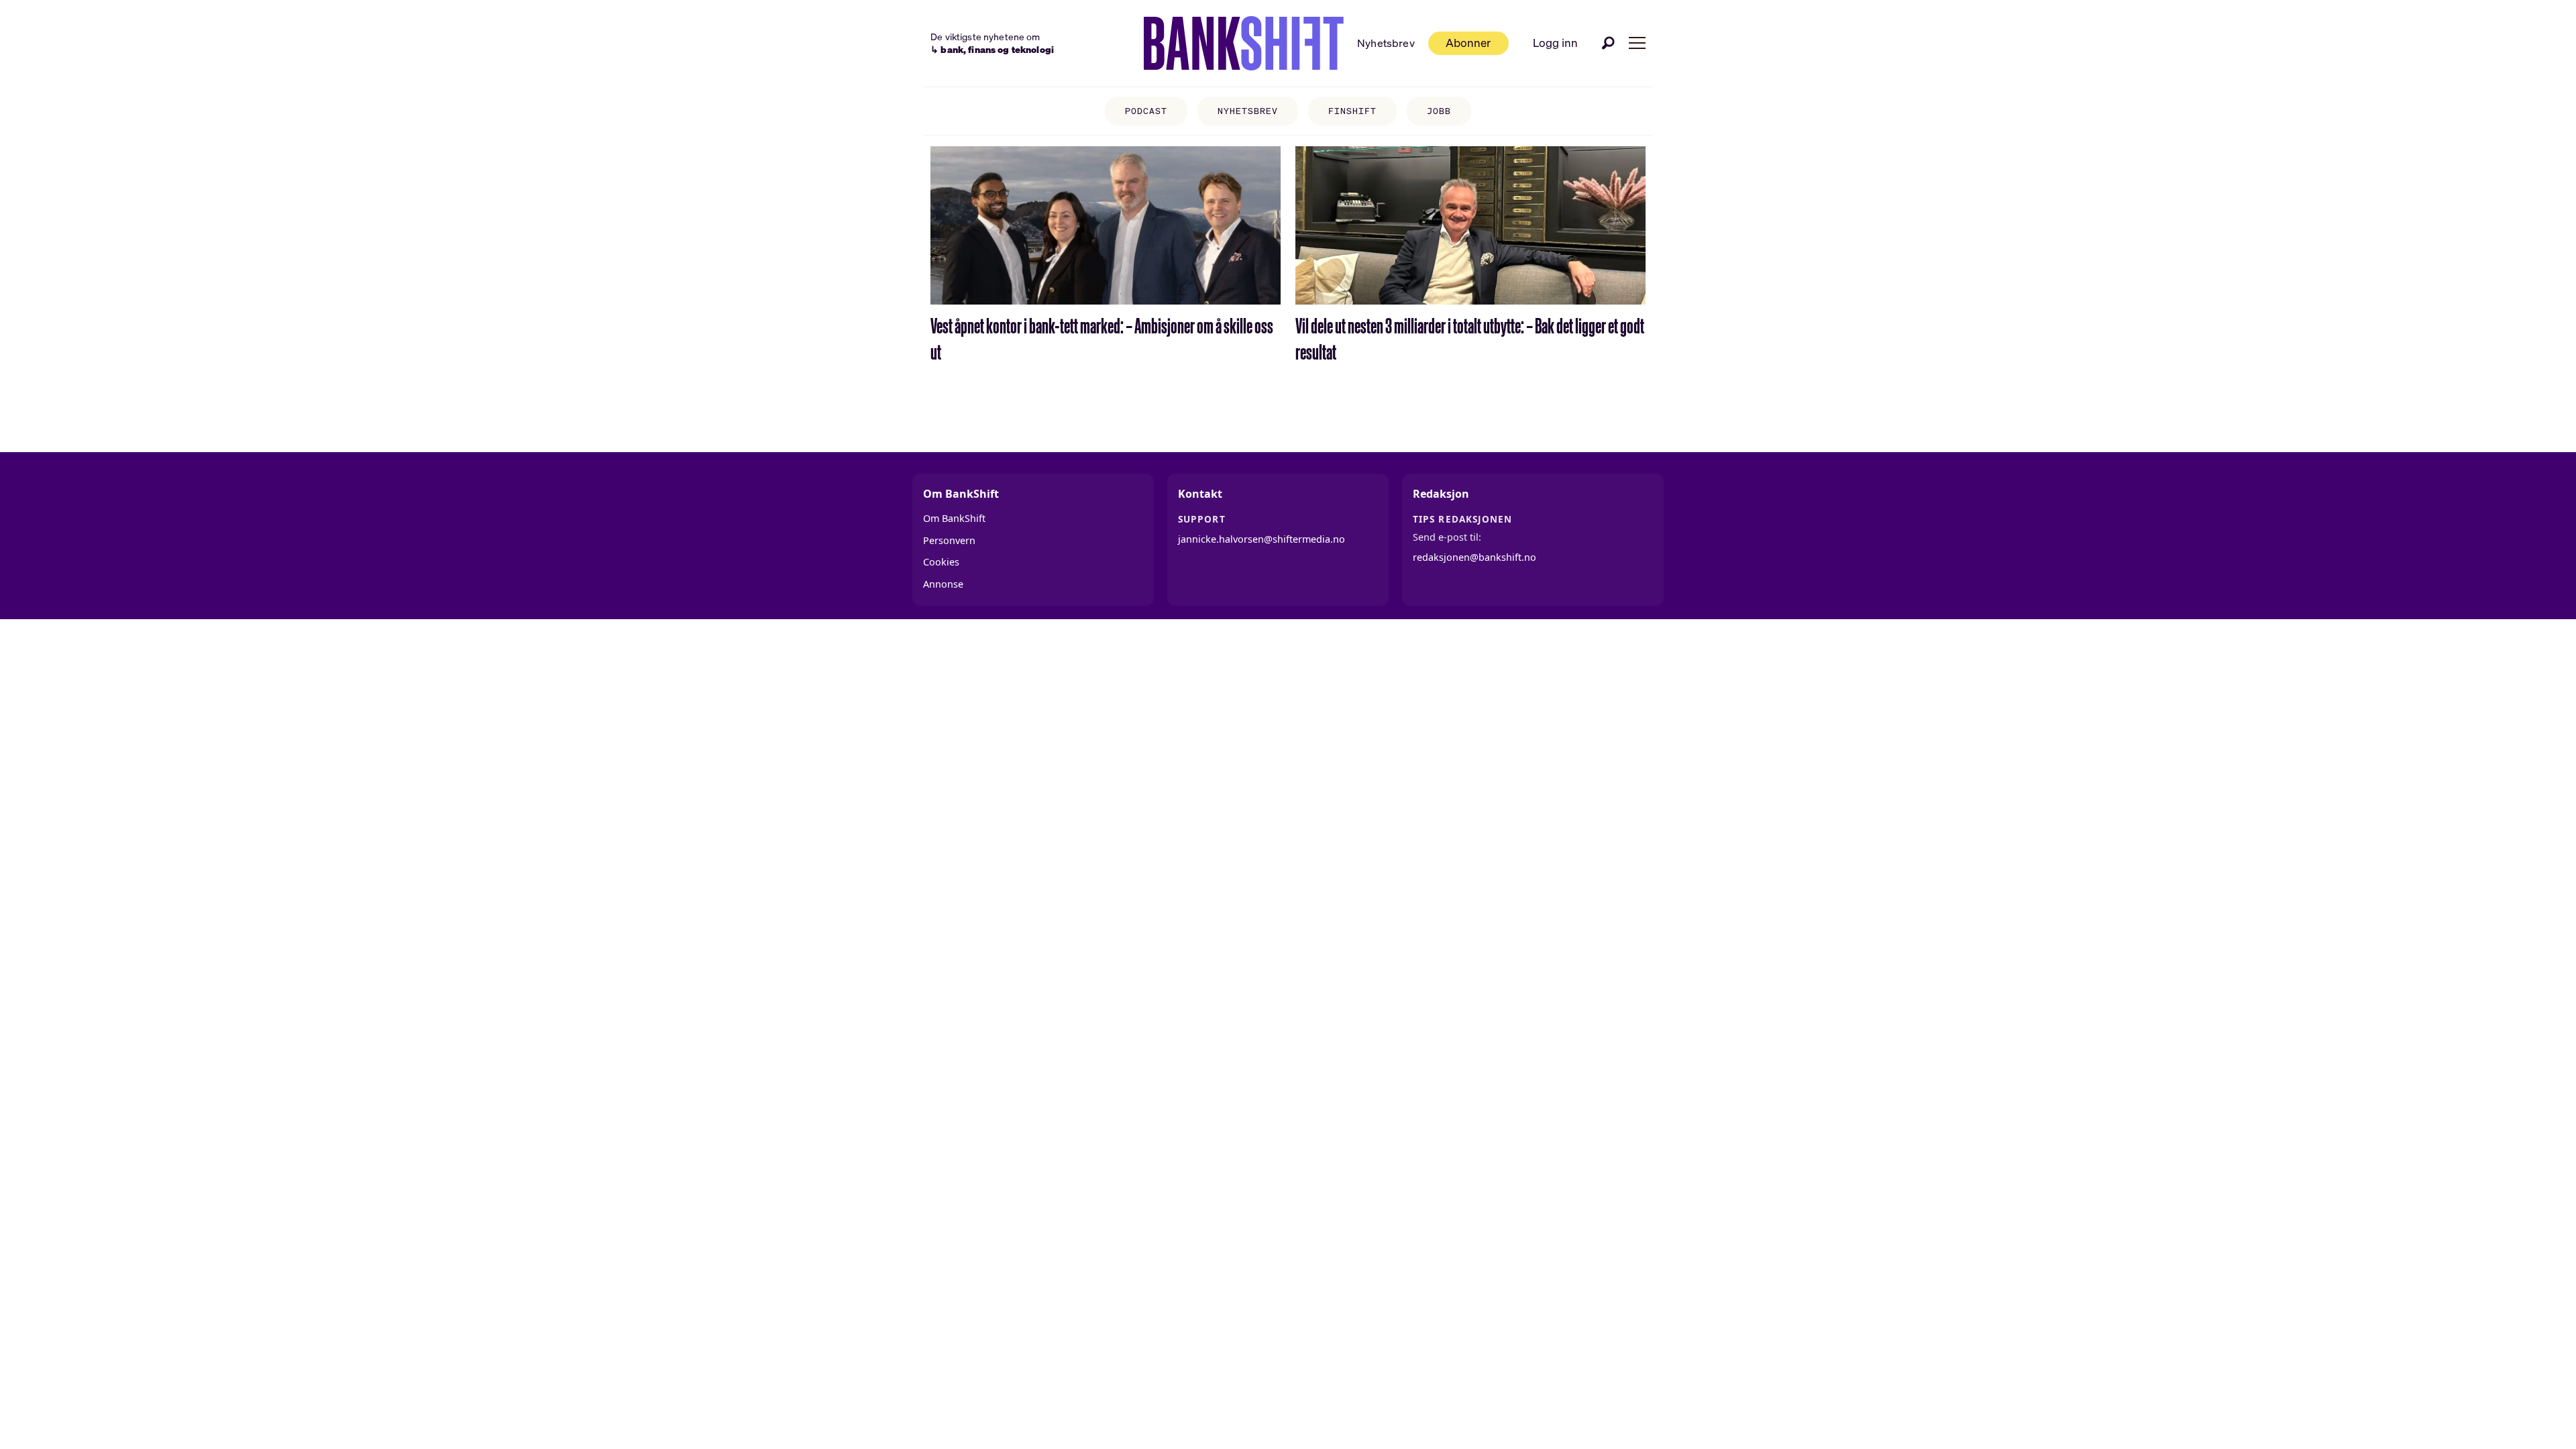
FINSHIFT (1352, 111)
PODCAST (1146, 111)
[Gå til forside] (1244, 44)
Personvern (949, 540)
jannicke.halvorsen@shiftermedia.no (1262, 539)
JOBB (1439, 111)
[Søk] (1609, 43)
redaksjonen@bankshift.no (1474, 557)
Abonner (1468, 43)
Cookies (941, 562)
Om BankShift (954, 518)
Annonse (943, 584)
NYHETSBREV (1248, 111)
